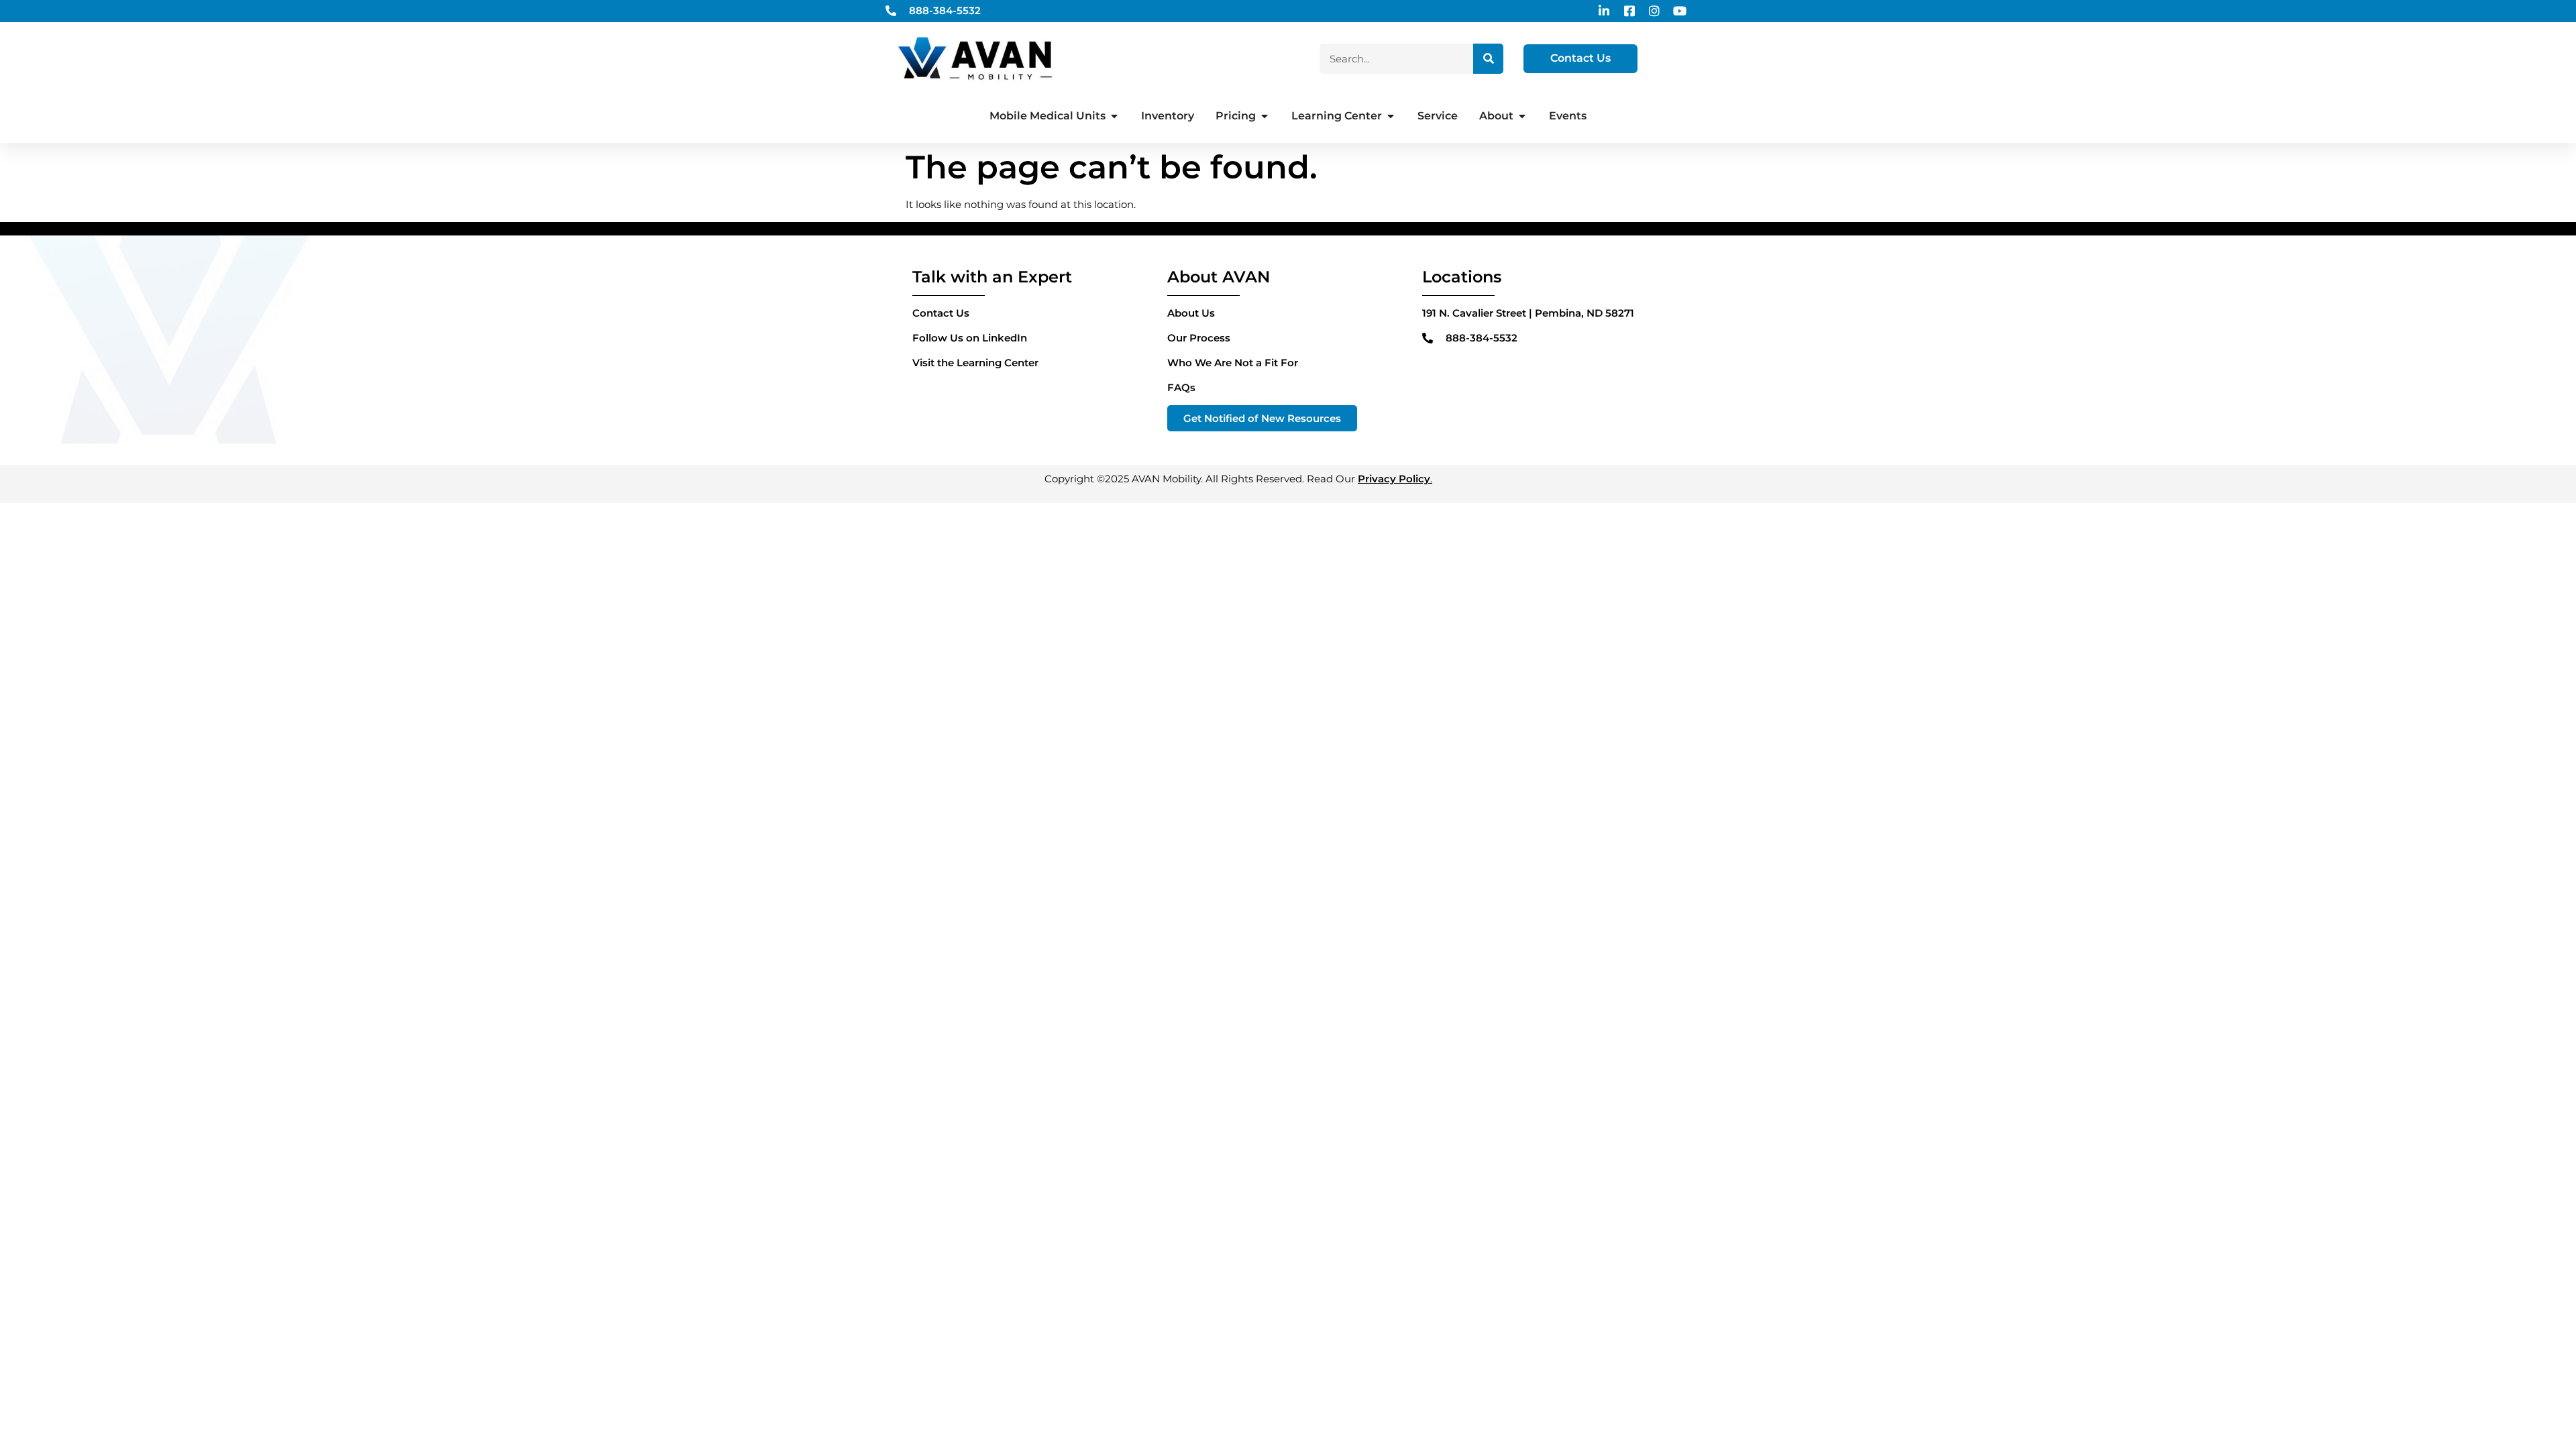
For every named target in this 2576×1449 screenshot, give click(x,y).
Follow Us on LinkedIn (970, 338)
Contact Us (941, 313)
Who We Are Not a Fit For (1233, 363)
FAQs (1181, 387)
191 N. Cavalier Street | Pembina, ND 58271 (1528, 313)
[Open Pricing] (1265, 116)
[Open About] (1522, 116)
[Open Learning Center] (1391, 116)
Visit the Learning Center (975, 363)
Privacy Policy (1394, 479)
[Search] (1488, 59)
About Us (1191, 313)
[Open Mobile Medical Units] (1114, 116)
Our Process (1199, 338)
